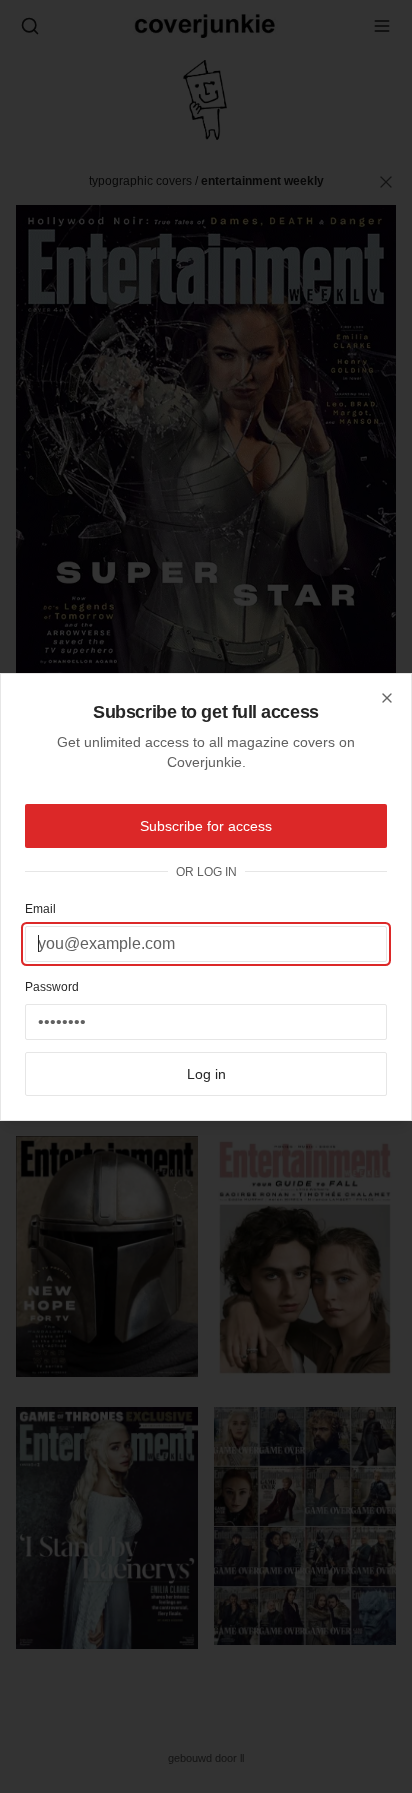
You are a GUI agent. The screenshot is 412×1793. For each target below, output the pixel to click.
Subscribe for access (206, 826)
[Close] (387, 698)
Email (40, 909)
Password (52, 987)
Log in (206, 1074)
